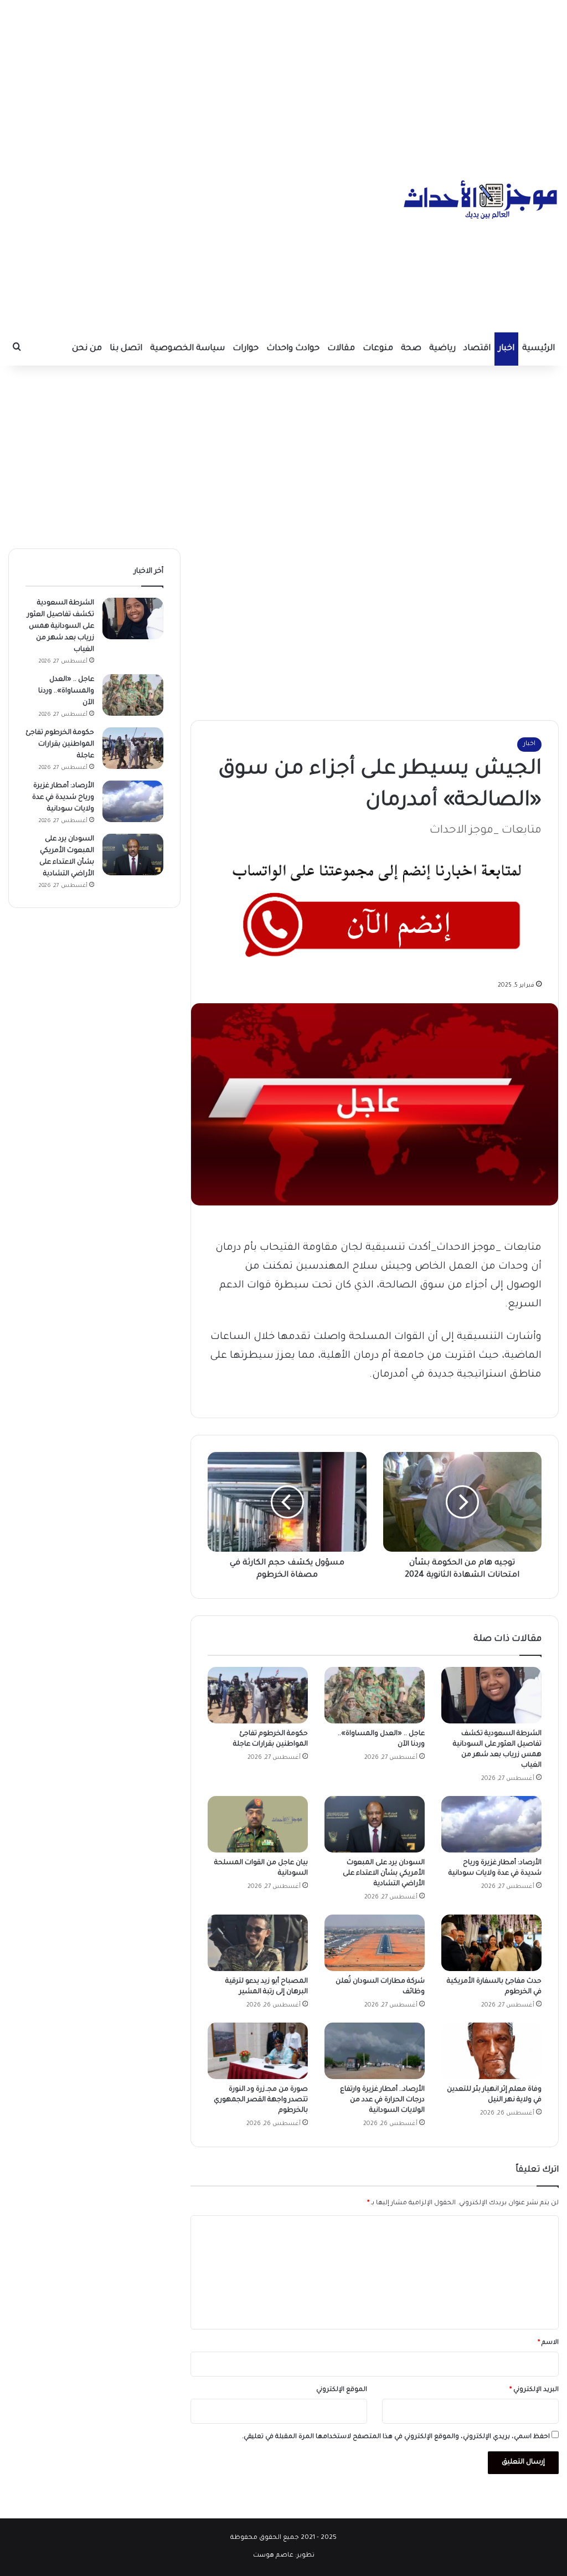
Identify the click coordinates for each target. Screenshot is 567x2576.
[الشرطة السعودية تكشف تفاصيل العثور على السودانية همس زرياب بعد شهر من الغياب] (491, 1695)
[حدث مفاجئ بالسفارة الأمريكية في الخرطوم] (491, 1943)
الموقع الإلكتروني (342, 2390)
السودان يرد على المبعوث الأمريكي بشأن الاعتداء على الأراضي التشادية (384, 1874)
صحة (411, 349)
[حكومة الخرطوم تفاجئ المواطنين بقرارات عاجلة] (258, 1695)
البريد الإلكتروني (534, 2390)
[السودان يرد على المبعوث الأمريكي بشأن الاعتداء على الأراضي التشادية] (375, 1824)
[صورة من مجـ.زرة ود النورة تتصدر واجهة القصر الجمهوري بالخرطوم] (258, 2051)
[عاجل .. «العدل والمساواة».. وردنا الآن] (375, 1695)
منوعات (378, 349)
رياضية (442, 349)
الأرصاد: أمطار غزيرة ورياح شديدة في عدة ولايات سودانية (63, 798)
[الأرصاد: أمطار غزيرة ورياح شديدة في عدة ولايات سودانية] (491, 1824)
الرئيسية (538, 349)
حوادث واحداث (293, 349)
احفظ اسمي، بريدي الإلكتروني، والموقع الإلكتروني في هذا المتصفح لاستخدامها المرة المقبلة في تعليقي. (396, 2437)
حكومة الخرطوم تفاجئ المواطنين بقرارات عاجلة (60, 745)
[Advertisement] (283, 78)
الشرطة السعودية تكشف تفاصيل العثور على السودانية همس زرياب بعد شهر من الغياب (61, 627)
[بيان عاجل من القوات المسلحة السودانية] (258, 1824)
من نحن (87, 349)
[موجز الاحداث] (481, 199)
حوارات (246, 349)
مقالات (341, 349)
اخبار (506, 349)
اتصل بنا (126, 349)
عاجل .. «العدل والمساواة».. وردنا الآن (66, 691)
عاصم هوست (273, 2556)
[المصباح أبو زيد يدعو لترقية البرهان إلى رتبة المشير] (258, 1943)
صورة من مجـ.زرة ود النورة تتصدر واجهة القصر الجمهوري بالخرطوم (261, 2100)
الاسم (548, 2343)
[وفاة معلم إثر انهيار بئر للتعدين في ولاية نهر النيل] (491, 2051)
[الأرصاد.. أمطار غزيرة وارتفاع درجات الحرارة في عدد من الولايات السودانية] (375, 2051)
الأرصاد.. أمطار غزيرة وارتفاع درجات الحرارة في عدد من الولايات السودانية (382, 2100)
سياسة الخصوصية (187, 349)
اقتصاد (477, 349)
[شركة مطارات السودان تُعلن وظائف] (375, 1943)
